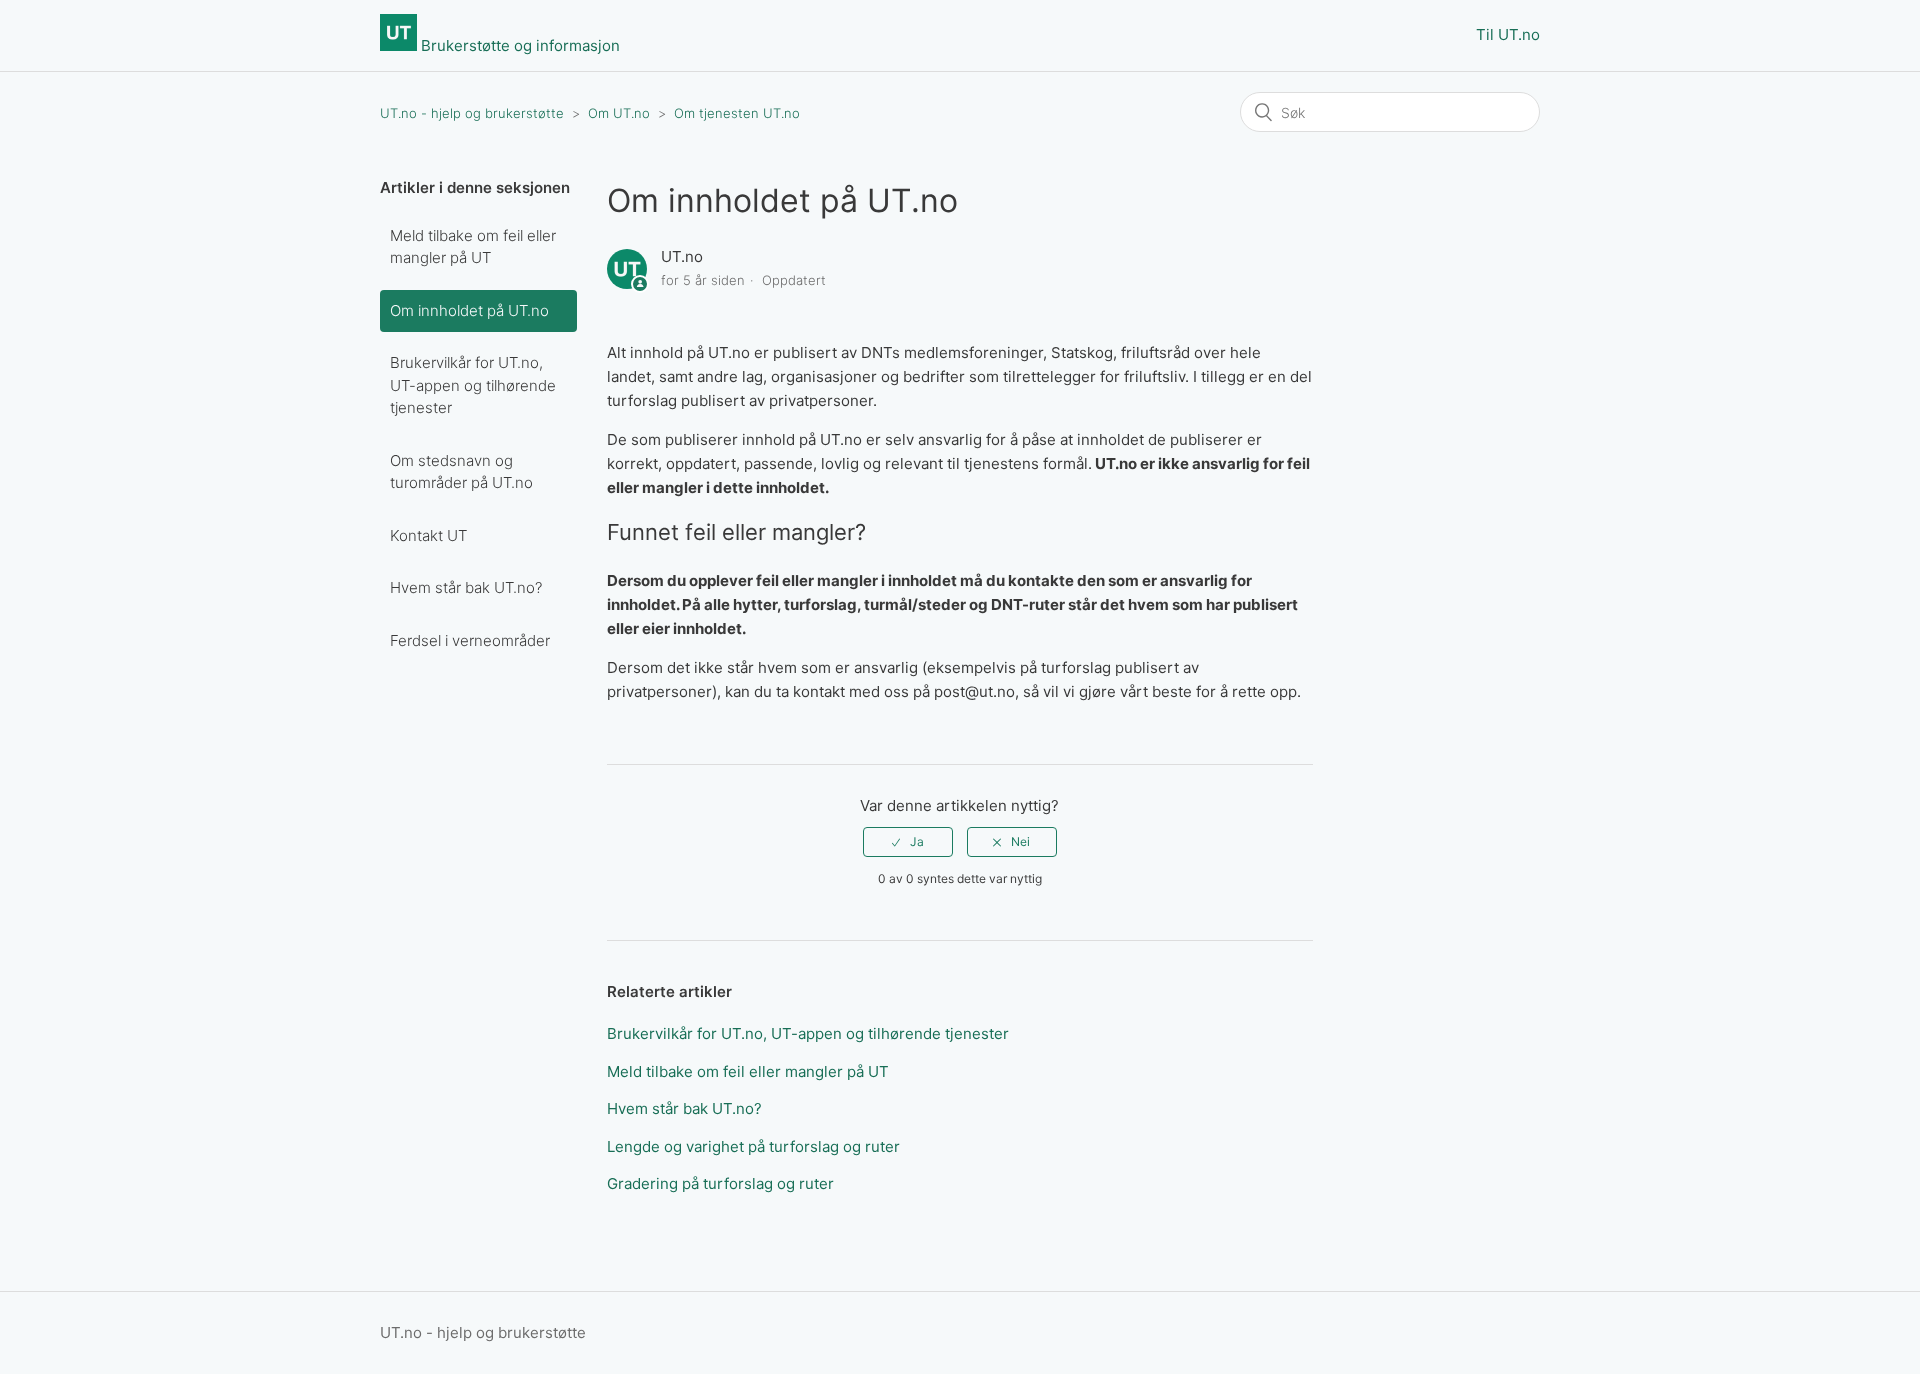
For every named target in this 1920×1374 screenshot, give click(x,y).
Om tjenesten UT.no (737, 113)
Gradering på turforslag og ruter (720, 1183)
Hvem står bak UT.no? (466, 587)
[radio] (908, 842)
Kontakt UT (428, 535)
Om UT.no (619, 113)
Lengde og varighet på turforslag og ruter (753, 1146)
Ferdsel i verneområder (470, 640)
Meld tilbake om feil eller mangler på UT (473, 247)
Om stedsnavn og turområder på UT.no (461, 472)
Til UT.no (1508, 34)
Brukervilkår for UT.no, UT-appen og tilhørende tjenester (473, 385)
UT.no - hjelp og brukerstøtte (472, 113)
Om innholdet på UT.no (469, 310)
